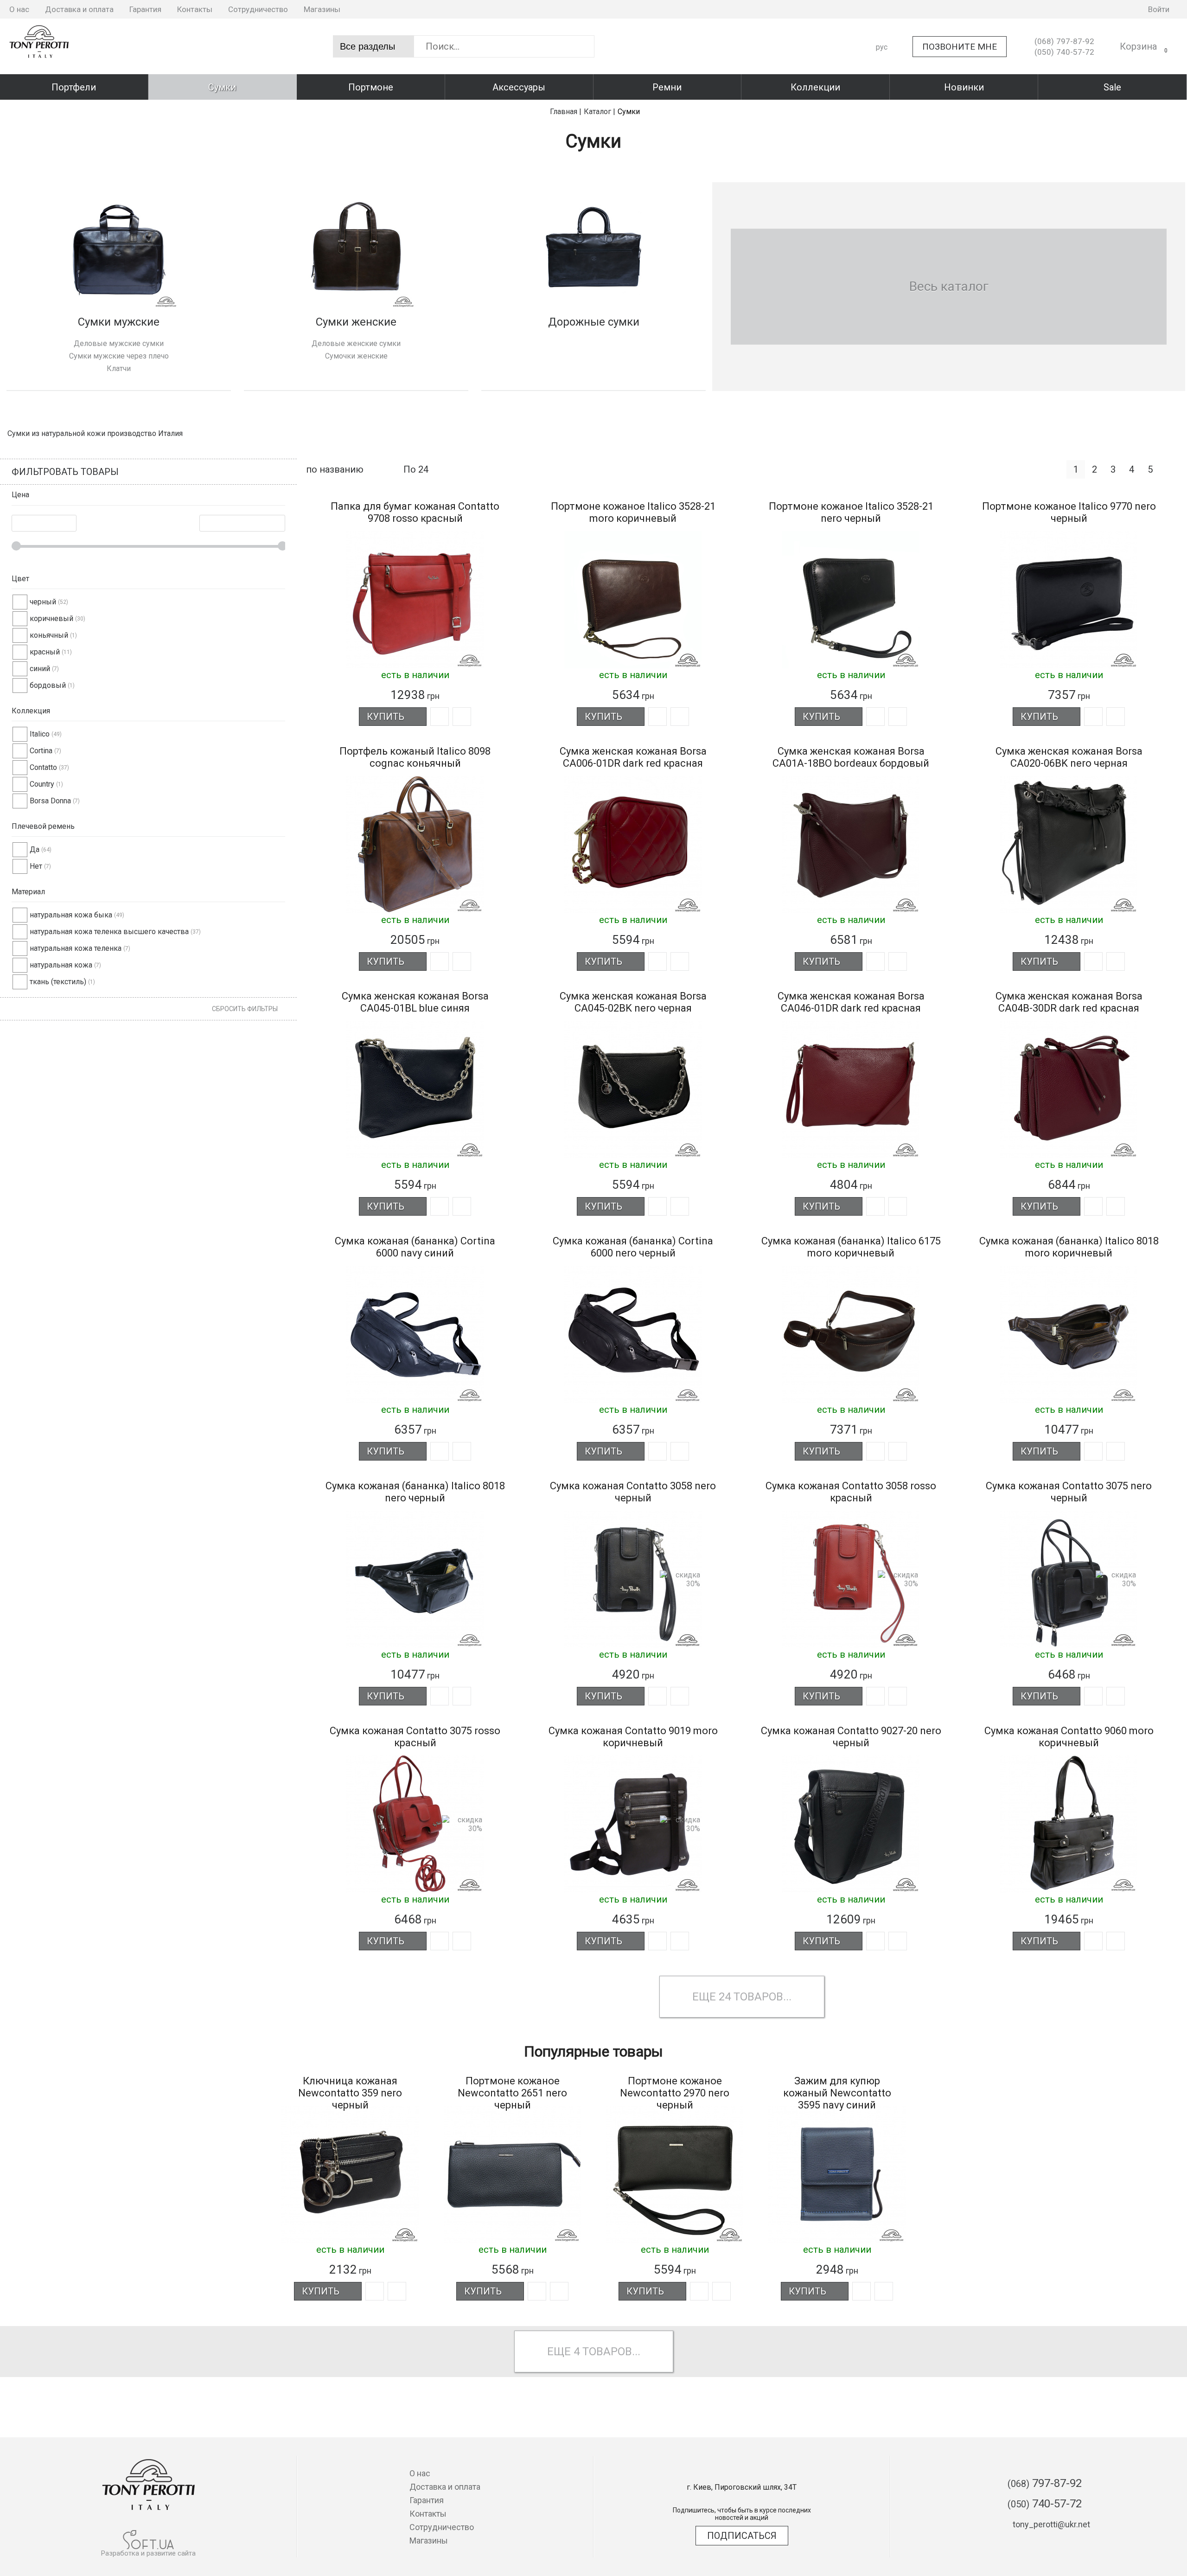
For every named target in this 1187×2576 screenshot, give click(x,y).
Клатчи (119, 368)
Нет (36, 866)
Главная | (566, 112)
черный (43, 602)
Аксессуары (519, 87)
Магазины (322, 9)
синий (40, 669)
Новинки (964, 87)
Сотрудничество (258, 9)
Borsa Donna (50, 801)
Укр (882, 63)
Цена (20, 495)
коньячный (49, 635)
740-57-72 (1064, 52)
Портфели (74, 87)
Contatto (43, 767)
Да (35, 849)
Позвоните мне (960, 47)
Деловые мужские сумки (119, 343)
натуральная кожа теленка (76, 948)
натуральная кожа (61, 965)
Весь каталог (949, 286)
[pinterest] (1123, 9)
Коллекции (815, 87)
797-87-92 (1064, 41)
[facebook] (1080, 9)
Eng (882, 80)
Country (42, 784)
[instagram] (1094, 9)
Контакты (195, 9)
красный (45, 652)
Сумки (222, 87)
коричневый (51, 618)
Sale (1112, 87)
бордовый (48, 685)
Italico (40, 734)
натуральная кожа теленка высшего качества (109, 932)
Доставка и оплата (79, 9)
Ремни (667, 87)
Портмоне (371, 87)
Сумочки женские (356, 356)
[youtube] (1109, 9)
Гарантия (145, 9)
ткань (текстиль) (58, 982)
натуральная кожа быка (71, 915)
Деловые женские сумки (356, 343)
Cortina (41, 751)
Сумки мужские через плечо (119, 356)
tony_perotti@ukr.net (1051, 2524)
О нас (19, 9)
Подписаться (742, 2536)
